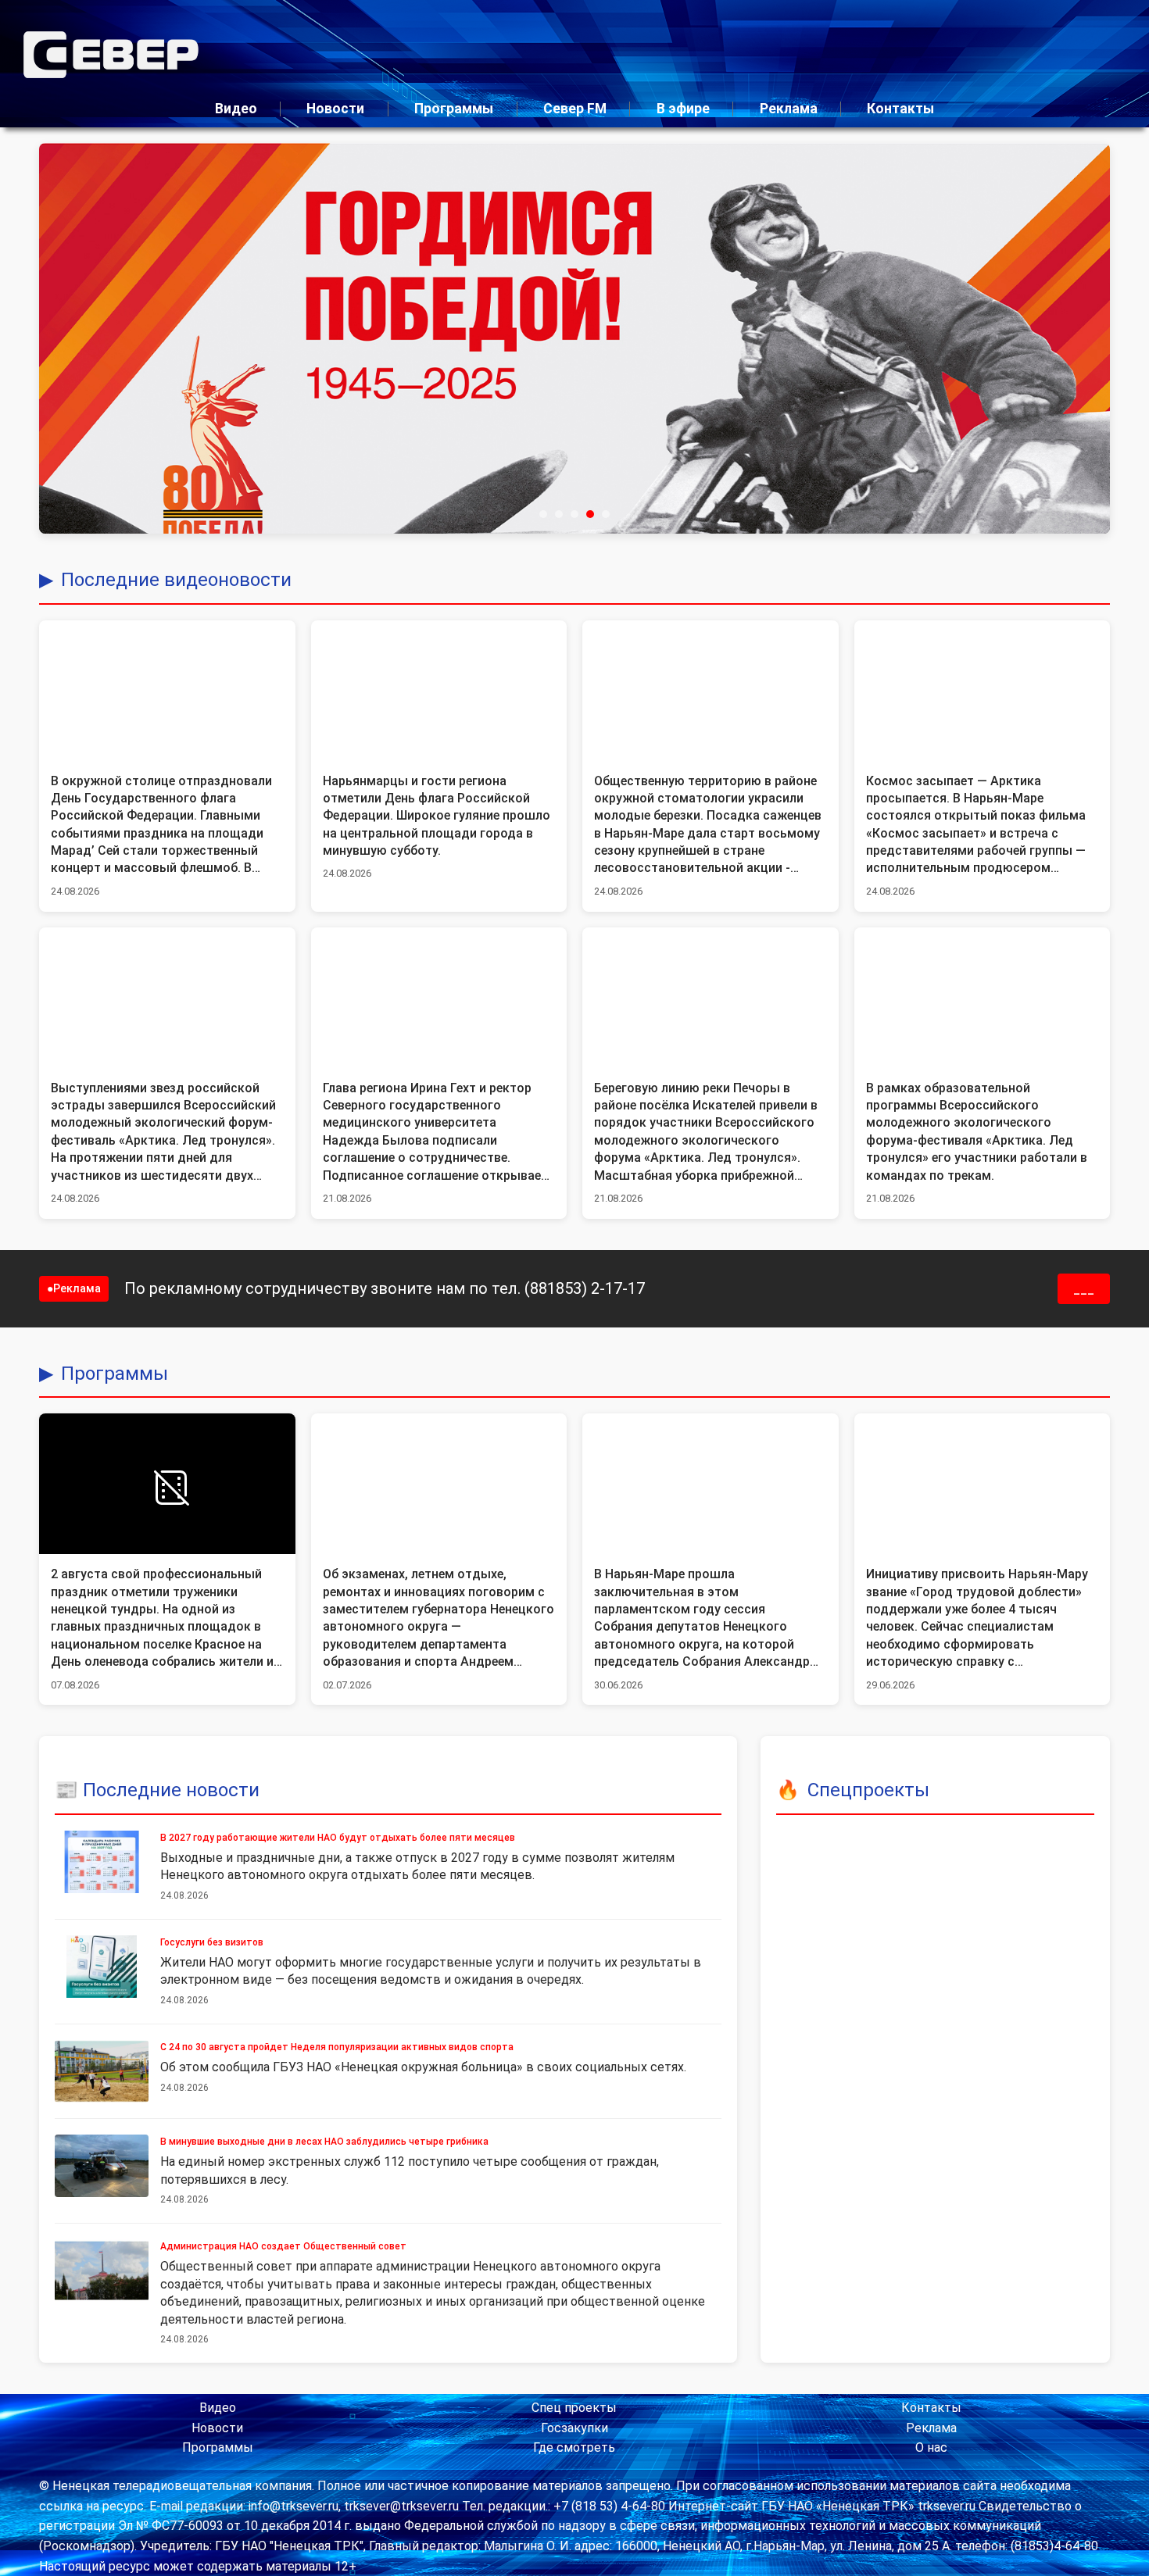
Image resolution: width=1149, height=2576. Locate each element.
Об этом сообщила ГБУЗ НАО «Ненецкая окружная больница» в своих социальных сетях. (423, 2067)
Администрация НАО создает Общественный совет (283, 2246)
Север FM (575, 109)
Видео (236, 109)
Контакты (900, 109)
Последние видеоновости (176, 580)
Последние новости (171, 1790)
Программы (454, 109)
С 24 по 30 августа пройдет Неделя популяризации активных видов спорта (337, 2047)
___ (1084, 1289)
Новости (335, 109)
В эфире (683, 109)
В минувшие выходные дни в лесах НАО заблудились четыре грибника (324, 2142)
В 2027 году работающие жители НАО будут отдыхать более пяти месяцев (338, 1838)
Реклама (789, 109)
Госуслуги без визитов (212, 1942)
